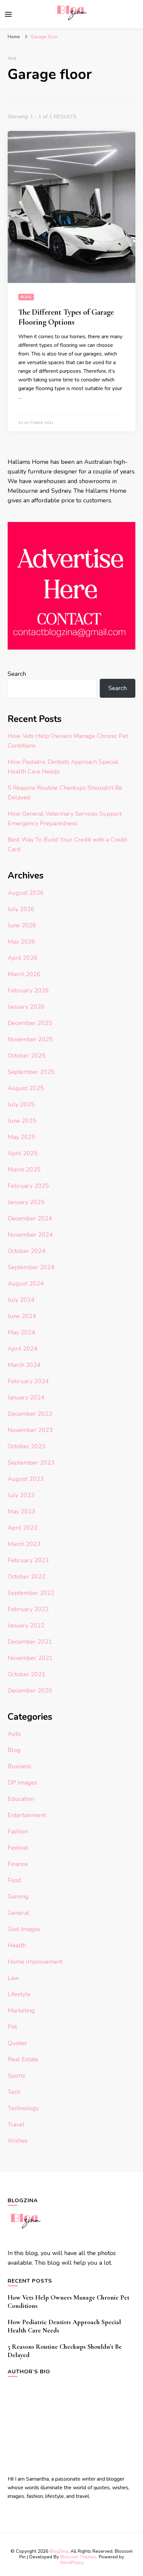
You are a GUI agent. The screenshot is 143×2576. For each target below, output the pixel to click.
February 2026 (28, 990)
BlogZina (59, 2551)
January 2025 (26, 1202)
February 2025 (28, 1186)
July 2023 (21, 1495)
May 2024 (21, 1332)
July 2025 (21, 1104)
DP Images (22, 1783)
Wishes (18, 2141)
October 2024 (27, 1251)
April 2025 (23, 1153)
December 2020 (30, 1691)
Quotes (17, 2043)
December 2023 (30, 1414)
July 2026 (21, 909)
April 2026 (23, 958)
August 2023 (26, 1479)
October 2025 (27, 1056)
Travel (16, 2124)
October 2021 (27, 1674)
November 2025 (30, 1039)
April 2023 (23, 1528)
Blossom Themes (78, 2557)
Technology (23, 2108)
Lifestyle (19, 1994)
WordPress (71, 2563)
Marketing (21, 2010)
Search (17, 674)
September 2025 (31, 1072)
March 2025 (24, 1170)
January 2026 (26, 1007)
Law (13, 1978)
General (18, 1913)
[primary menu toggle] (8, 14)
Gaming (18, 1897)
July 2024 (21, 1300)
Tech (14, 2092)
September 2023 (31, 1463)
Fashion (18, 1831)
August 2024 (26, 1284)
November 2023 (30, 1430)
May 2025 (21, 1137)
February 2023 (28, 1560)
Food (14, 1880)
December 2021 (30, 1642)
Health (17, 1945)
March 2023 (24, 1544)
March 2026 (24, 974)
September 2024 (31, 1267)
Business (19, 1766)
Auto (14, 1734)
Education (21, 1799)
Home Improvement (35, 1962)
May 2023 (21, 1511)
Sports (16, 2076)
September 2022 (31, 1593)
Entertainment (27, 1815)
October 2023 (27, 1446)
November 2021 (30, 1658)
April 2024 (23, 1349)
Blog (26, 297)
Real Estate (23, 2059)
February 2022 (28, 1609)
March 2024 (24, 1365)
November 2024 (30, 1235)
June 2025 (22, 1121)
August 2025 (26, 1088)
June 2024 (22, 1316)
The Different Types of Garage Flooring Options (66, 317)
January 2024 (26, 1397)
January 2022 (26, 1625)
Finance (18, 1864)
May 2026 (21, 942)
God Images (24, 1929)
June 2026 (22, 925)
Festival (18, 1848)
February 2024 (28, 1381)
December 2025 (30, 1023)
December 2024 (30, 1218)
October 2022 (27, 1577)
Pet (12, 2027)
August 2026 (26, 893)
